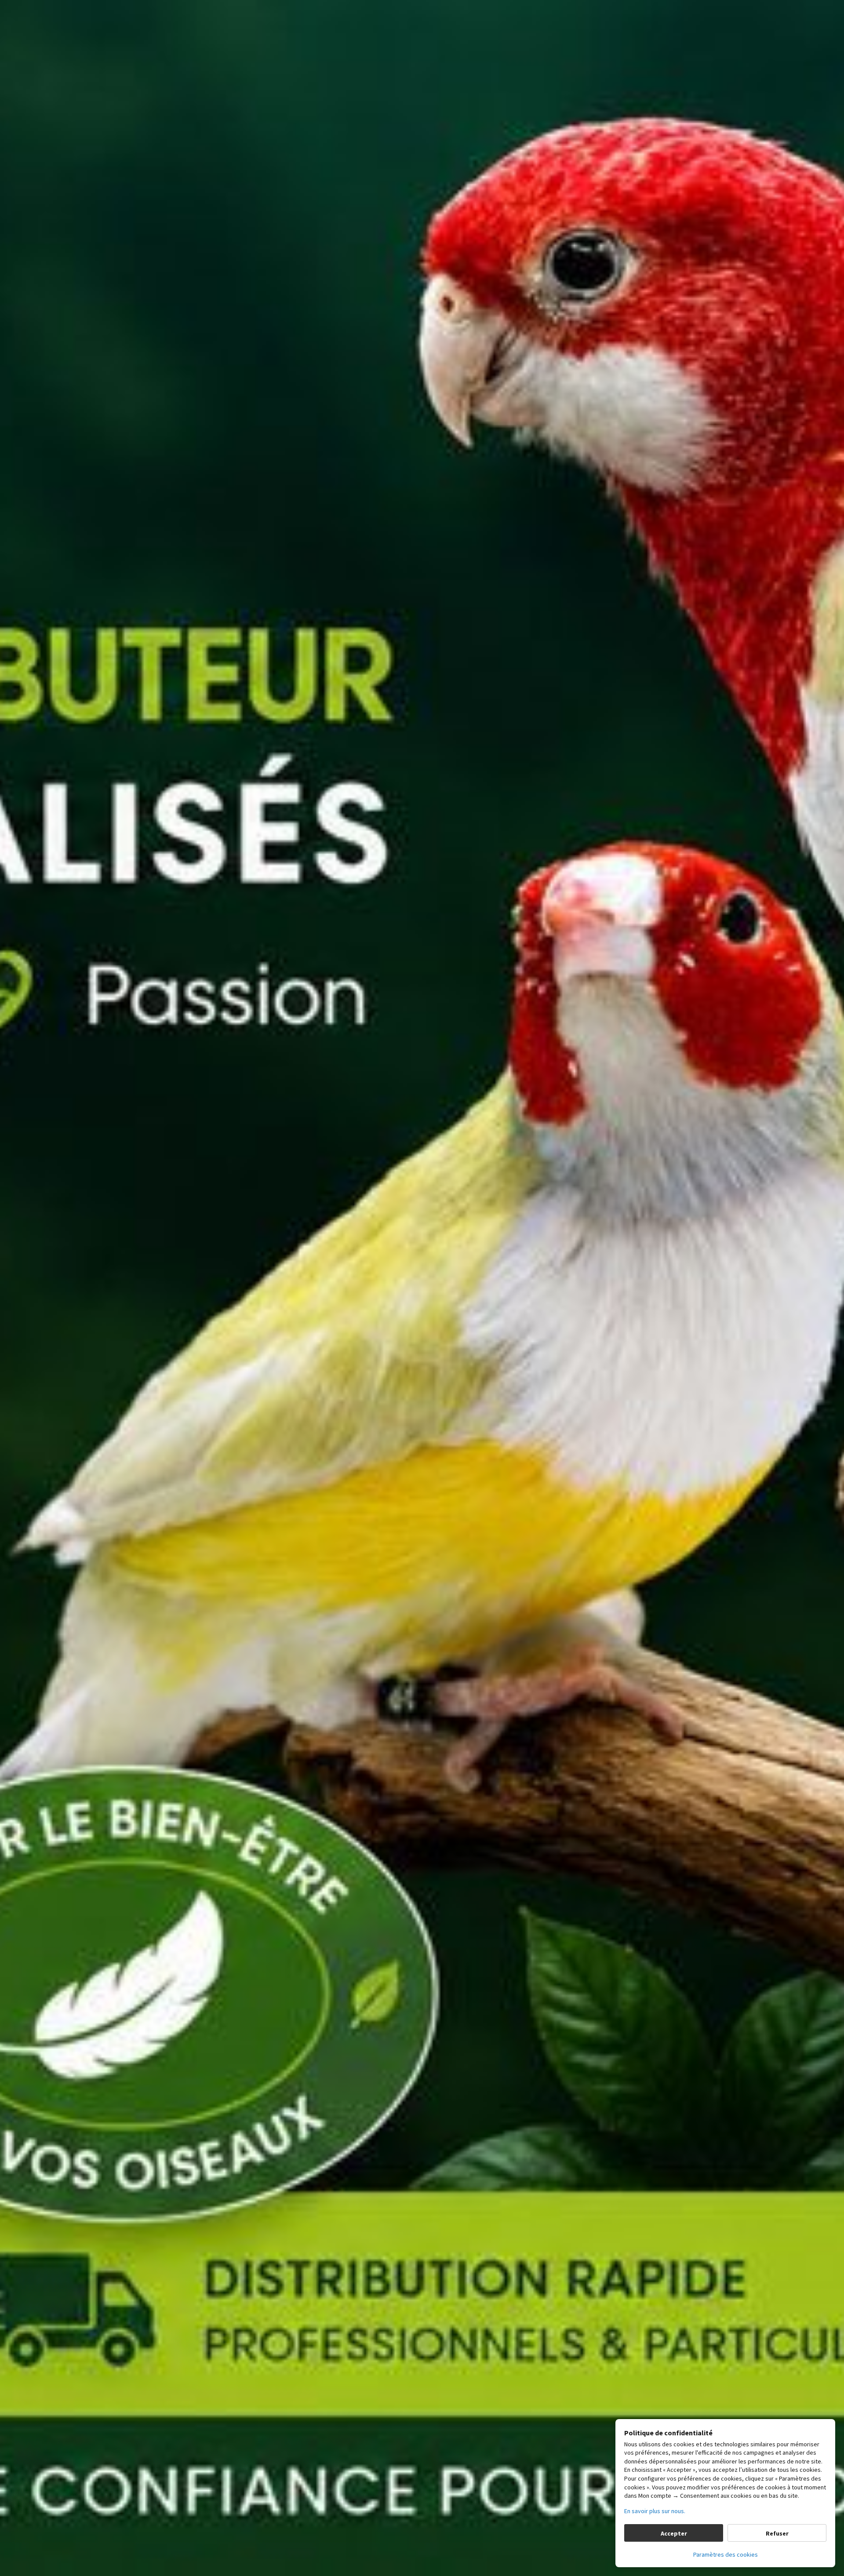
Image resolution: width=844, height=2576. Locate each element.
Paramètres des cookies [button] (726, 2554)
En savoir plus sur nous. (655, 2511)
